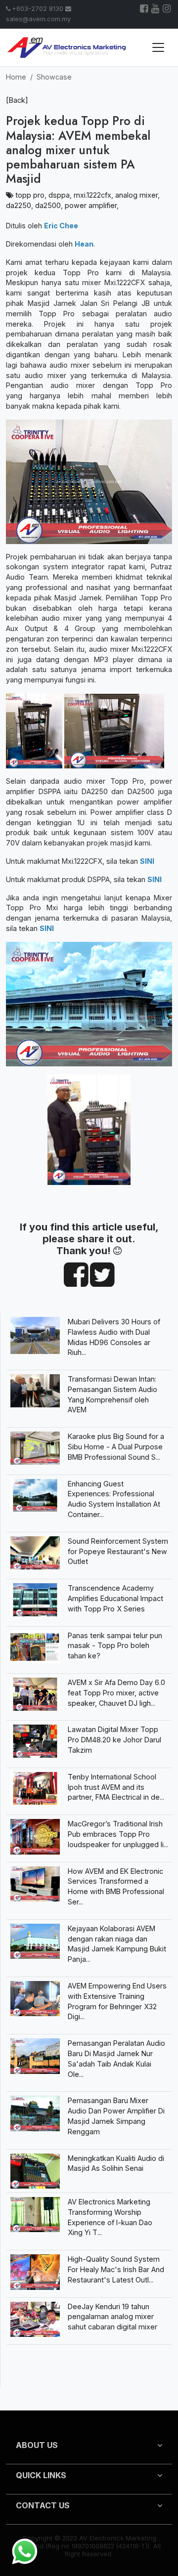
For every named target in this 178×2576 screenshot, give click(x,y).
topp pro (30, 195)
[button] (89, 2449)
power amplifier (91, 205)
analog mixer (136, 195)
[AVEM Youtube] (156, 10)
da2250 (19, 205)
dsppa (59, 195)
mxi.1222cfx (92, 195)
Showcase (54, 77)
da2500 (48, 205)
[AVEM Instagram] (167, 10)
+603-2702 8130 (38, 9)
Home (16, 77)
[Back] (17, 100)
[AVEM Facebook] (145, 10)
